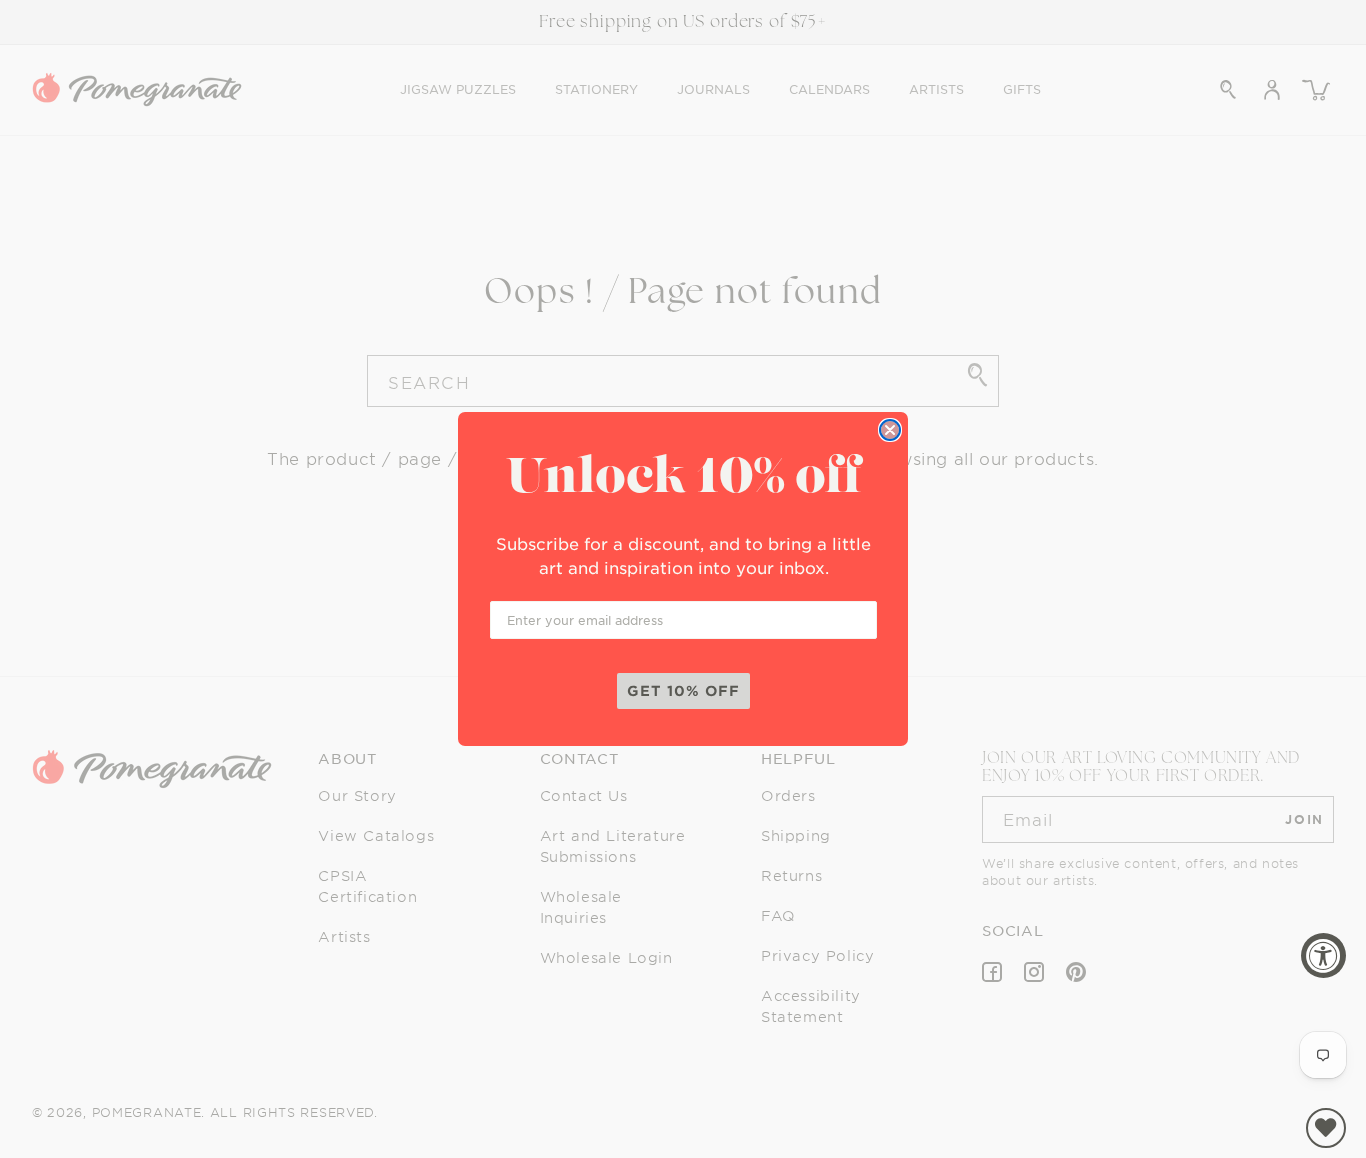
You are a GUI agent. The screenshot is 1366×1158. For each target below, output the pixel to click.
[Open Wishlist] (1326, 1128)
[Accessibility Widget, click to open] (1323, 955)
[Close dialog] (890, 430)
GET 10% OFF (683, 690)
